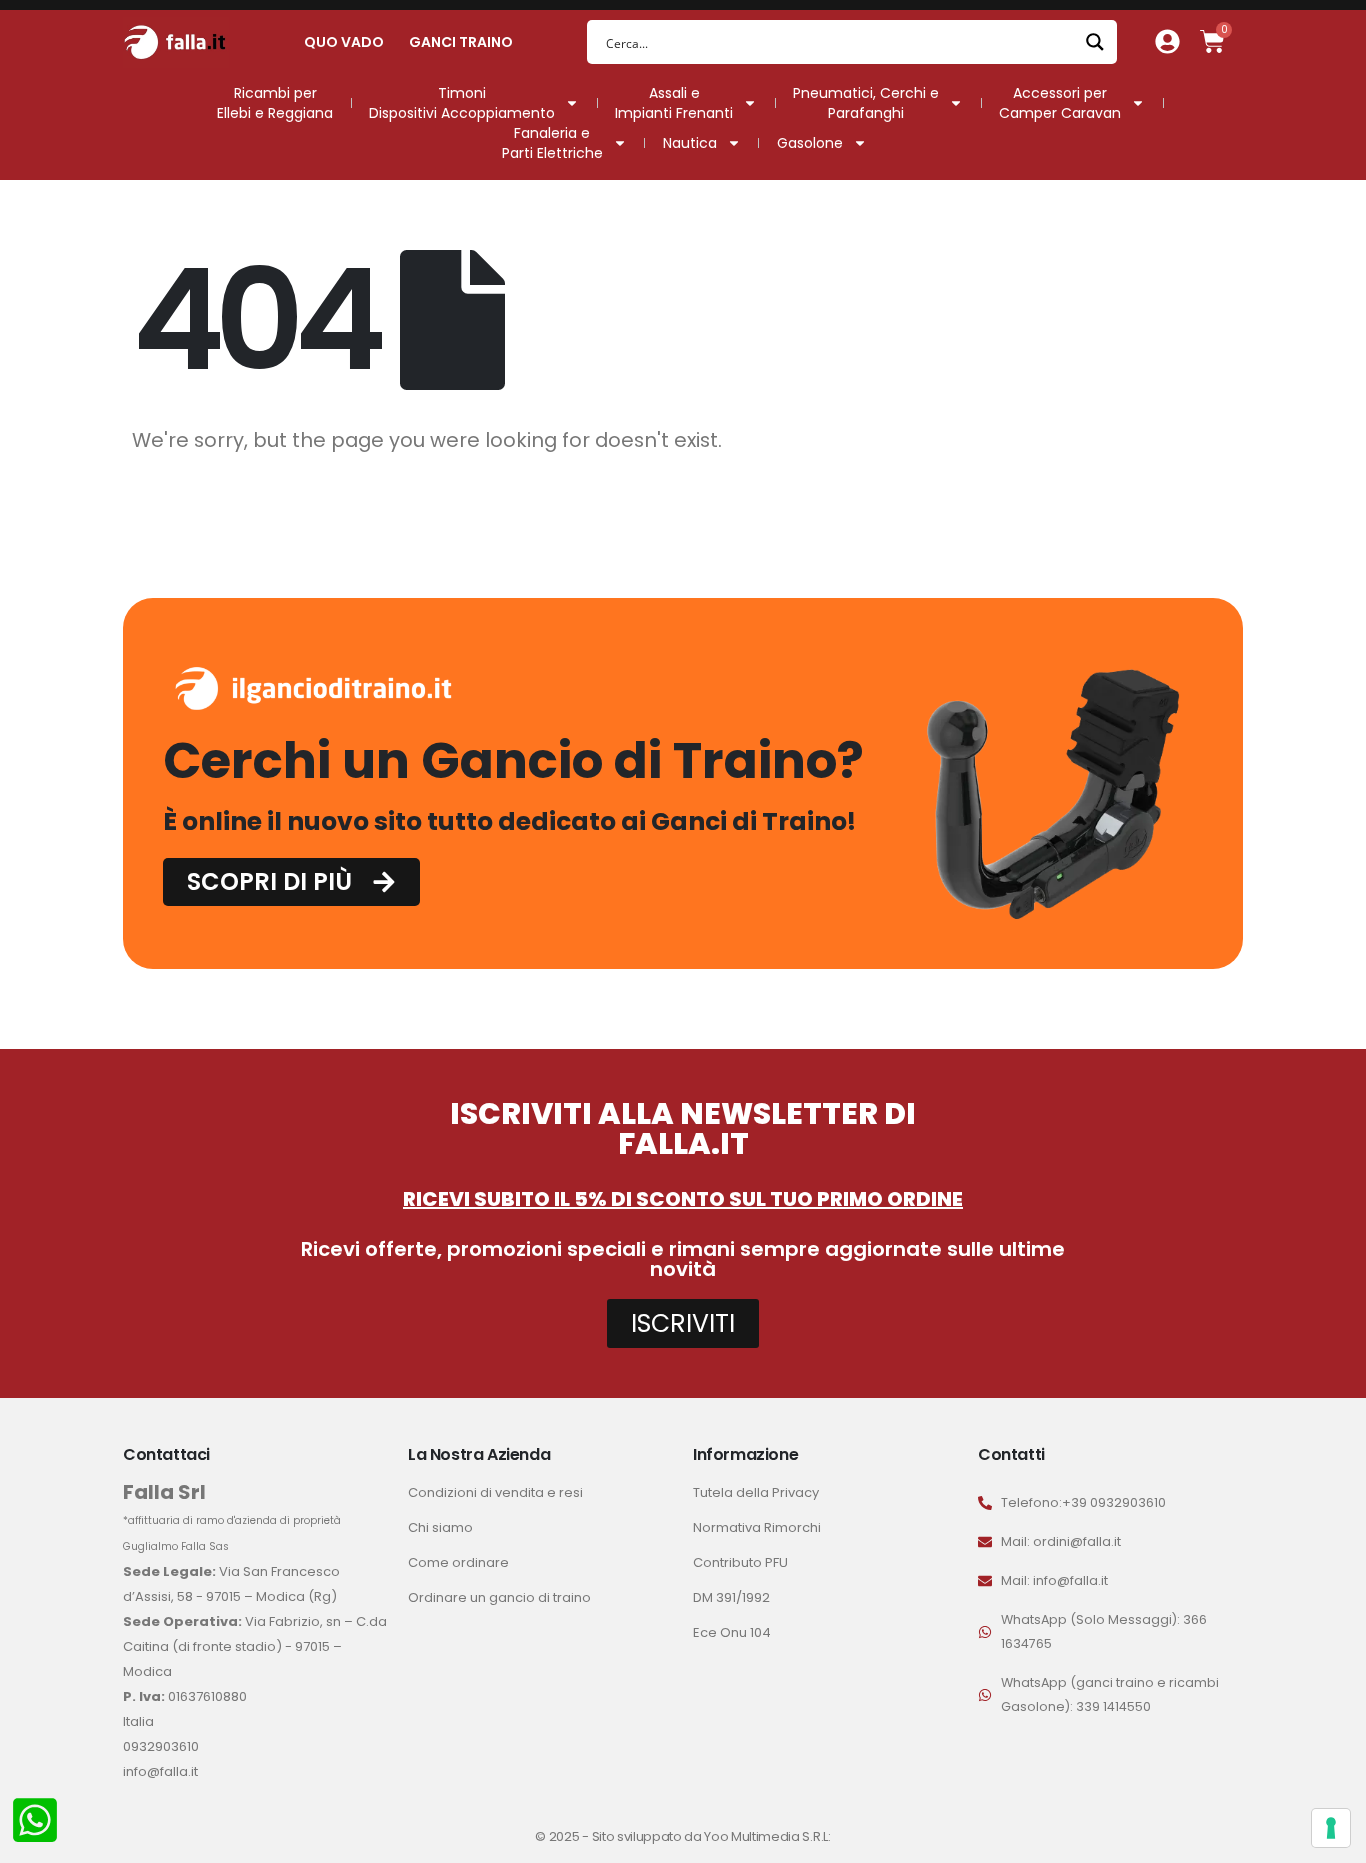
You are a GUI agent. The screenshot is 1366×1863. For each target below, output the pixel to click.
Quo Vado (344, 42)
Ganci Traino (461, 42)
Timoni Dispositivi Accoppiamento (462, 103)
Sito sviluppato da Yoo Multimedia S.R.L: (711, 1836)
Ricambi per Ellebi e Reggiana (275, 103)
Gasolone (810, 143)
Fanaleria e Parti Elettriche (552, 143)
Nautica (690, 143)
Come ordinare (458, 1562)
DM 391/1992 (731, 1597)
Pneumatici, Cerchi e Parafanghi (866, 103)
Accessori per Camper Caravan (1060, 103)
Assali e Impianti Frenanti (674, 103)
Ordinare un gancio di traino (499, 1597)
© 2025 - (563, 1836)
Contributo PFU (740, 1562)
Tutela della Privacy (756, 1492)
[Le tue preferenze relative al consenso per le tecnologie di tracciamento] (1331, 1828)
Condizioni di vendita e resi (495, 1492)
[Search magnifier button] (1095, 42)
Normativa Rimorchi (757, 1527)
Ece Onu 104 (732, 1632)
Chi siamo (440, 1527)
